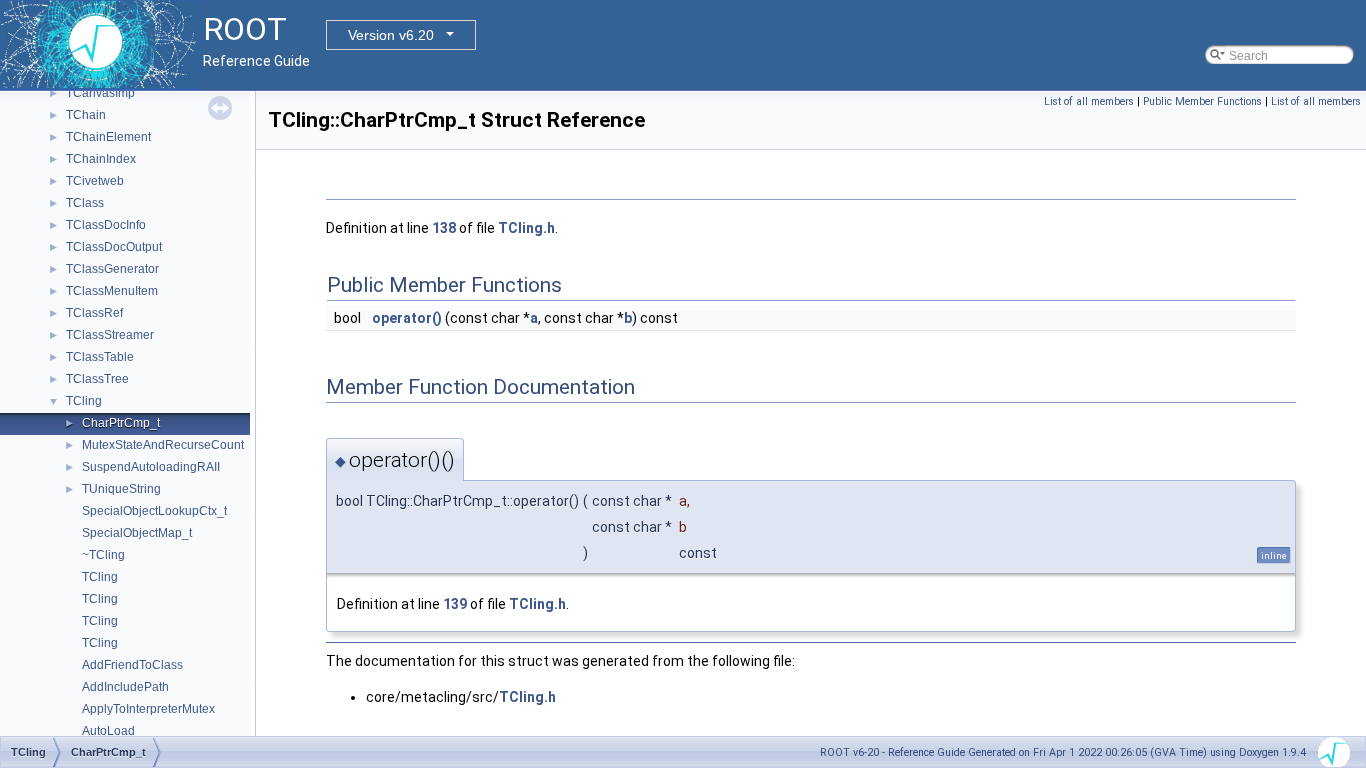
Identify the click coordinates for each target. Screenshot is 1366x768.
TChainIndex (101, 159)
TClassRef (94, 313)
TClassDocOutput (114, 247)
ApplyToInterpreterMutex (148, 709)
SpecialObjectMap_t (137, 533)
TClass (85, 203)
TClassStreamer (110, 335)
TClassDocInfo (106, 225)
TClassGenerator (112, 269)
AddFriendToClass (132, 665)
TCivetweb (95, 181)
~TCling (103, 555)
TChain (86, 115)
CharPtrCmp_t (121, 423)
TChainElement (108, 137)
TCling (84, 401)
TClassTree (97, 379)
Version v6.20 (391, 35)
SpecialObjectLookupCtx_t (154, 511)
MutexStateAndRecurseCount (163, 445)
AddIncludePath (125, 687)
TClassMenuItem (112, 291)
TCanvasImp (100, 93)
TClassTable (100, 357)
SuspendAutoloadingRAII (151, 467)
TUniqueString (121, 489)
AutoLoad (108, 731)
